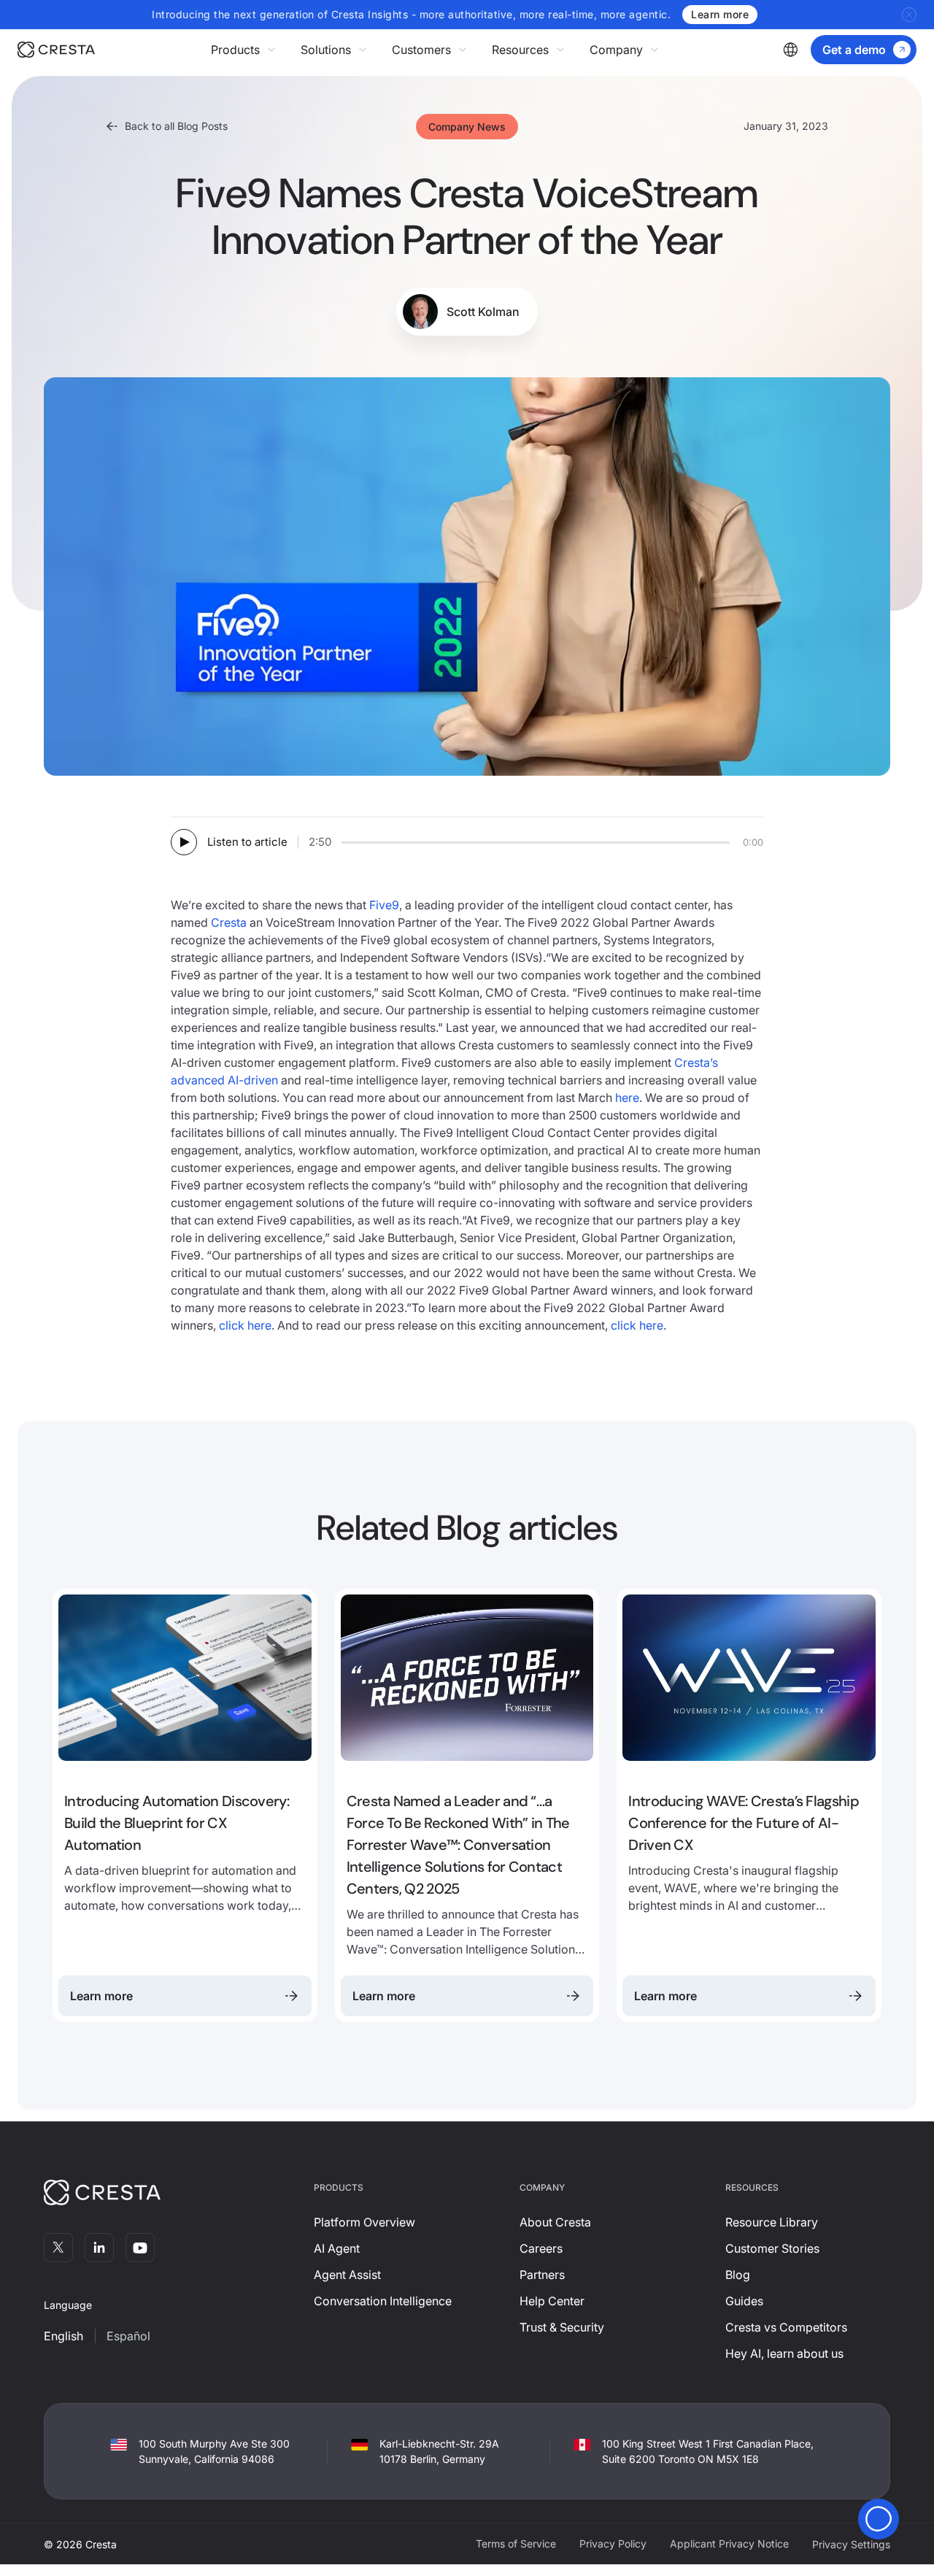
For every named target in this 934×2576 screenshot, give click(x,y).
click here (245, 1325)
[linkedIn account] (99, 2248)
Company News (467, 127)
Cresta (229, 922)
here (627, 1098)
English (63, 2336)
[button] (244, 50)
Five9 (384, 905)
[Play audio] (184, 842)
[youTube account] (140, 2248)
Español (128, 2336)
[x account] (58, 2248)
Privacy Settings (851, 2544)
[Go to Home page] (56, 50)
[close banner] (909, 15)
